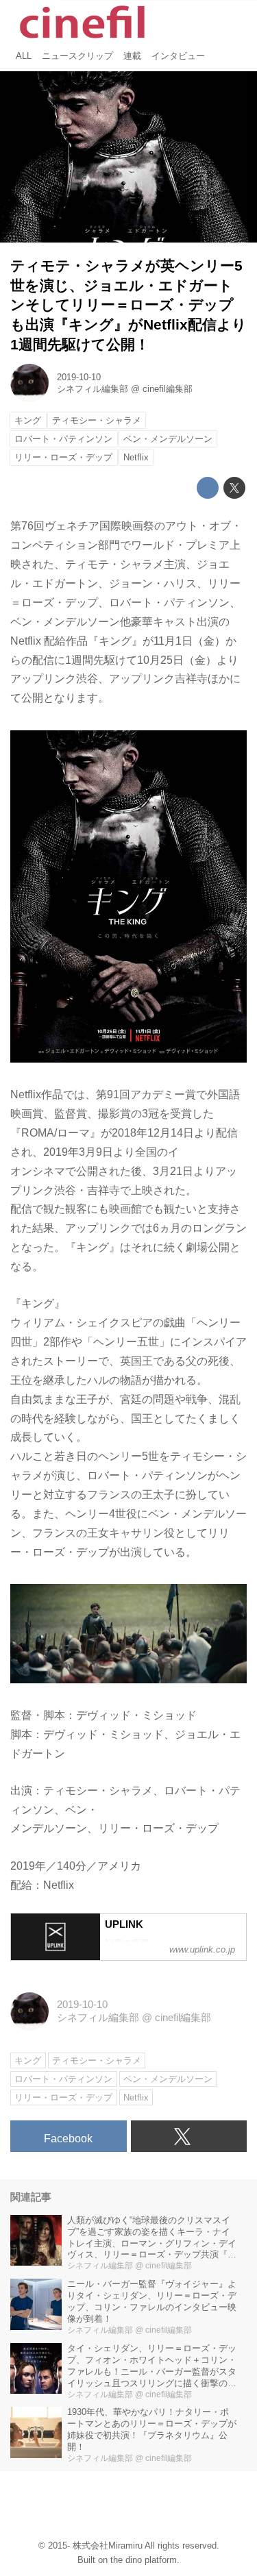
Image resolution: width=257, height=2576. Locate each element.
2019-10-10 (79, 377)
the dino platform (144, 2560)
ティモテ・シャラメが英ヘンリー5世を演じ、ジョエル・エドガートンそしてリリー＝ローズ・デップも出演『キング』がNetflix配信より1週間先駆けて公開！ (128, 305)
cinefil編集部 (168, 389)
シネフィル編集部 (93, 389)
